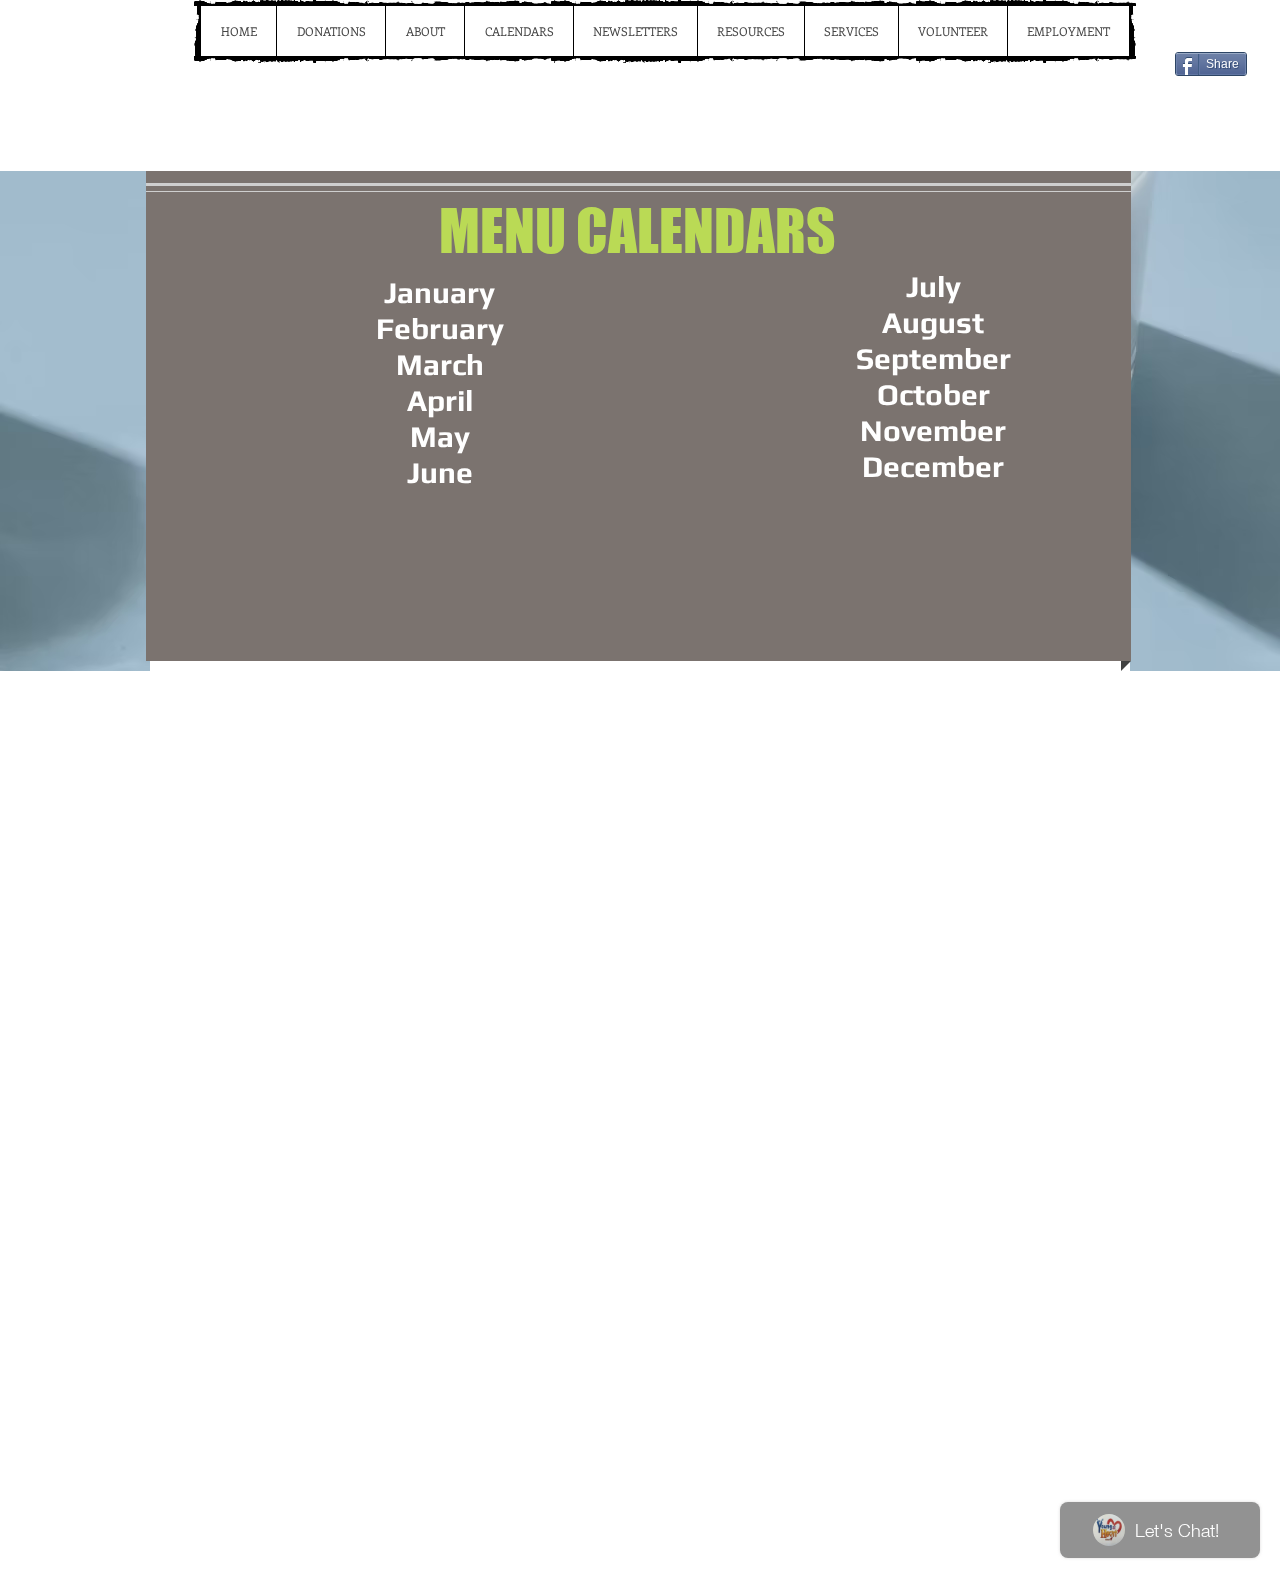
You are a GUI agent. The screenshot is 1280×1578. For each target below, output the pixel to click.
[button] (518, 31)
